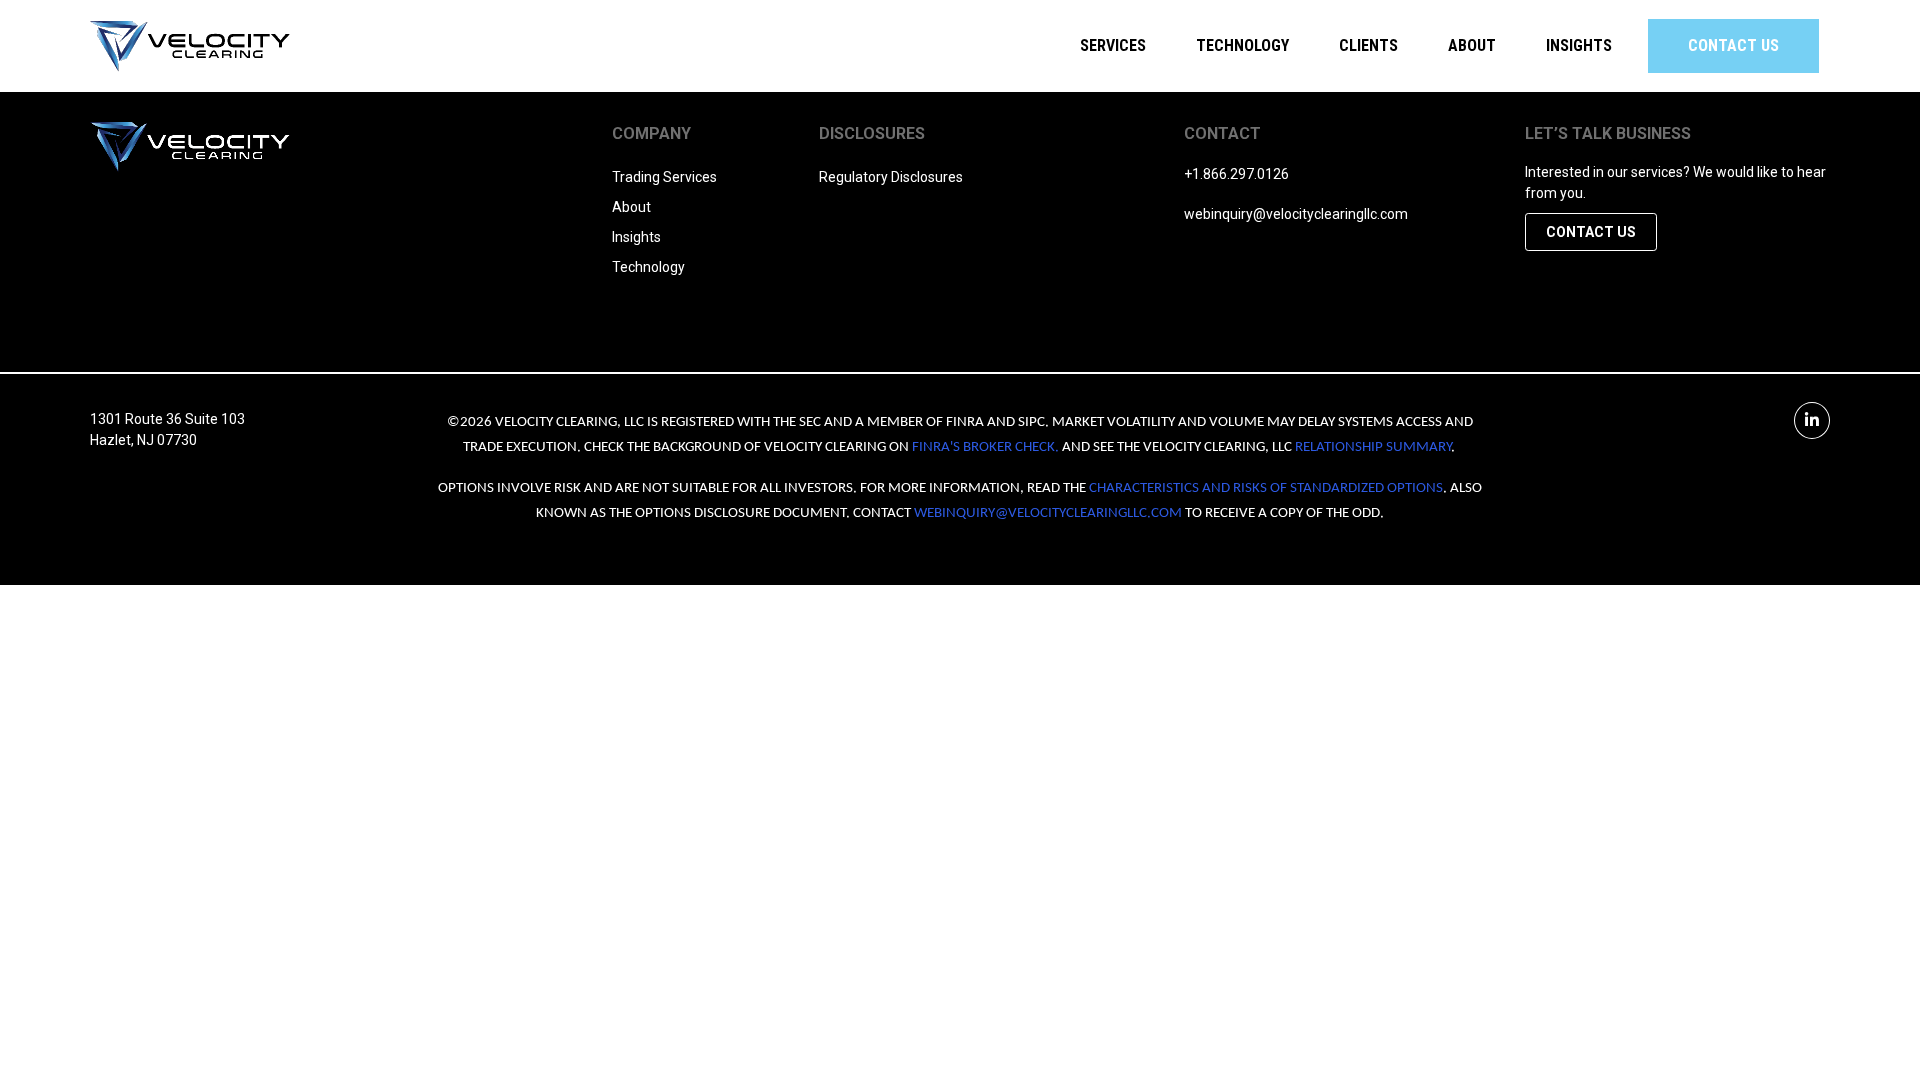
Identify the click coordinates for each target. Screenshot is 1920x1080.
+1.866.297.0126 (1236, 174)
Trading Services (664, 177)
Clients (1368, 45)
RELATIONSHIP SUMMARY (1373, 447)
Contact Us (1733, 45)
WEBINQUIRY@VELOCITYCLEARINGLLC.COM (1048, 513)
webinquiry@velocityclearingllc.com (1296, 214)
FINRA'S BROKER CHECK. (985, 447)
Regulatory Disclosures (891, 177)
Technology (1242, 45)
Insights (1579, 45)
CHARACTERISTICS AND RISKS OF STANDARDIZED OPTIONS (1266, 488)
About (631, 207)
